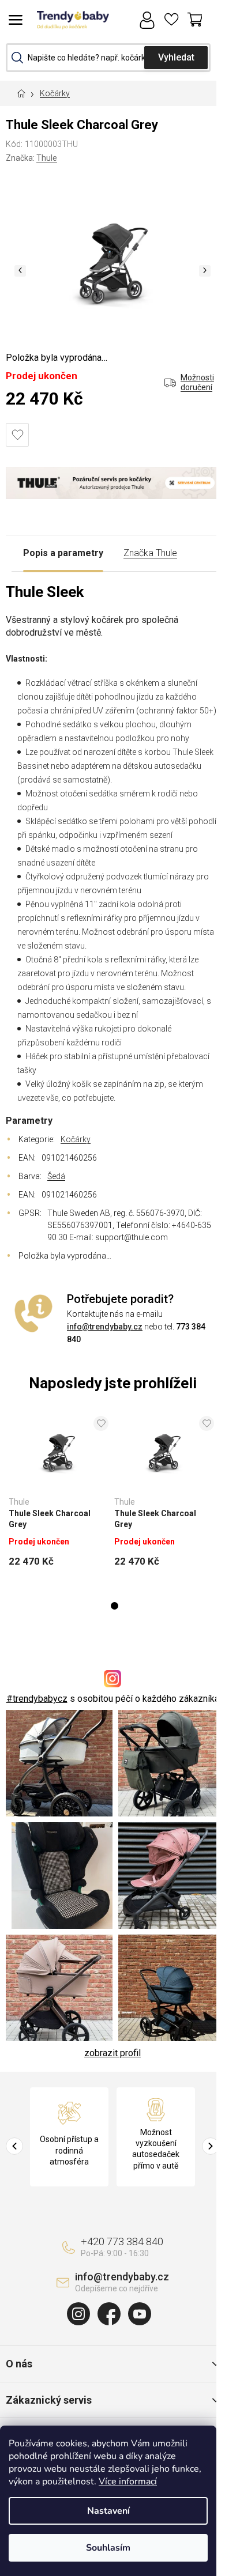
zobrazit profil (112, 2053)
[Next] (211, 2146)
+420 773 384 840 (122, 2241)
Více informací (128, 2481)
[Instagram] (78, 2314)
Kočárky (76, 1139)
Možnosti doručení (197, 383)
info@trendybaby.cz (105, 1327)
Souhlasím (108, 2548)
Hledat (176, 58)
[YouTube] (140, 2314)
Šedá (56, 1176)
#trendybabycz (37, 1699)
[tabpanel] (59, 1495)
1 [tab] (115, 1606)
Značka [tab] (150, 553)
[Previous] (14, 2146)
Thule (47, 158)
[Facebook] (109, 2314)
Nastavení (108, 2511)
